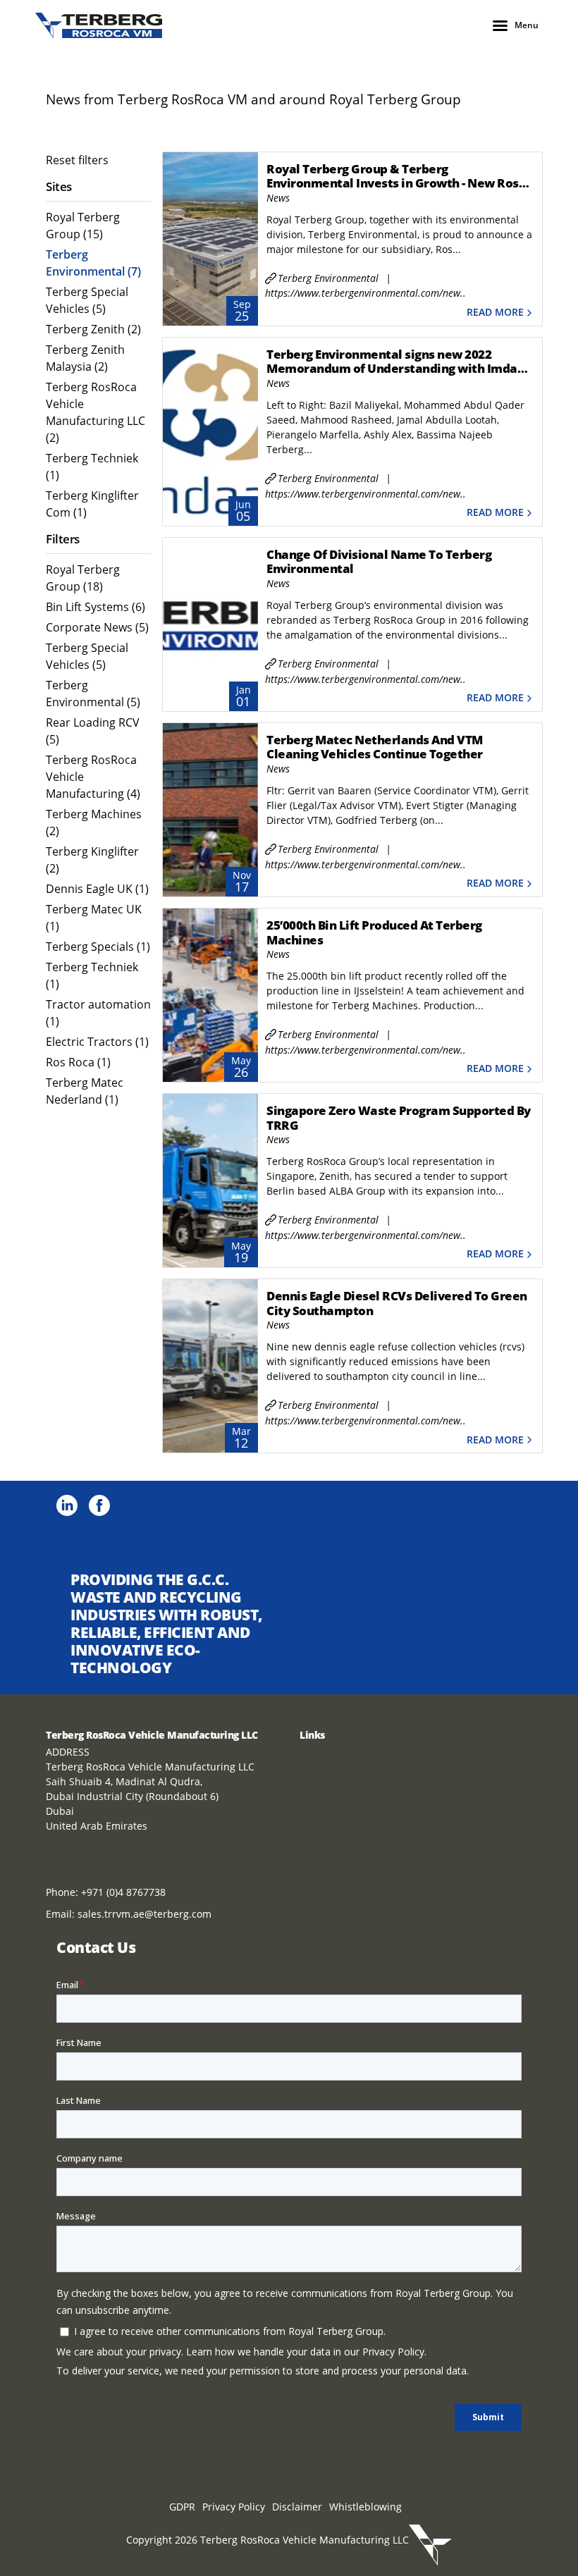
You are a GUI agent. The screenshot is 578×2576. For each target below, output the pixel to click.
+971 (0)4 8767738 (123, 1892)
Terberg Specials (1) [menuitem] (98, 947)
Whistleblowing (365, 2507)
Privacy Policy (234, 2507)
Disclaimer (297, 2507)
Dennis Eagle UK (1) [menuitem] (97, 889)
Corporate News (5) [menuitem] (97, 627)
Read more (495, 313)
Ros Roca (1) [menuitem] (78, 1062)
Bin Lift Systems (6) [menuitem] (96, 607)
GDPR (182, 2507)
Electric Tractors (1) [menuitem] (97, 1042)
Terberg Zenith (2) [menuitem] (93, 329)
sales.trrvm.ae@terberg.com (144, 1914)
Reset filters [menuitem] (77, 160)
